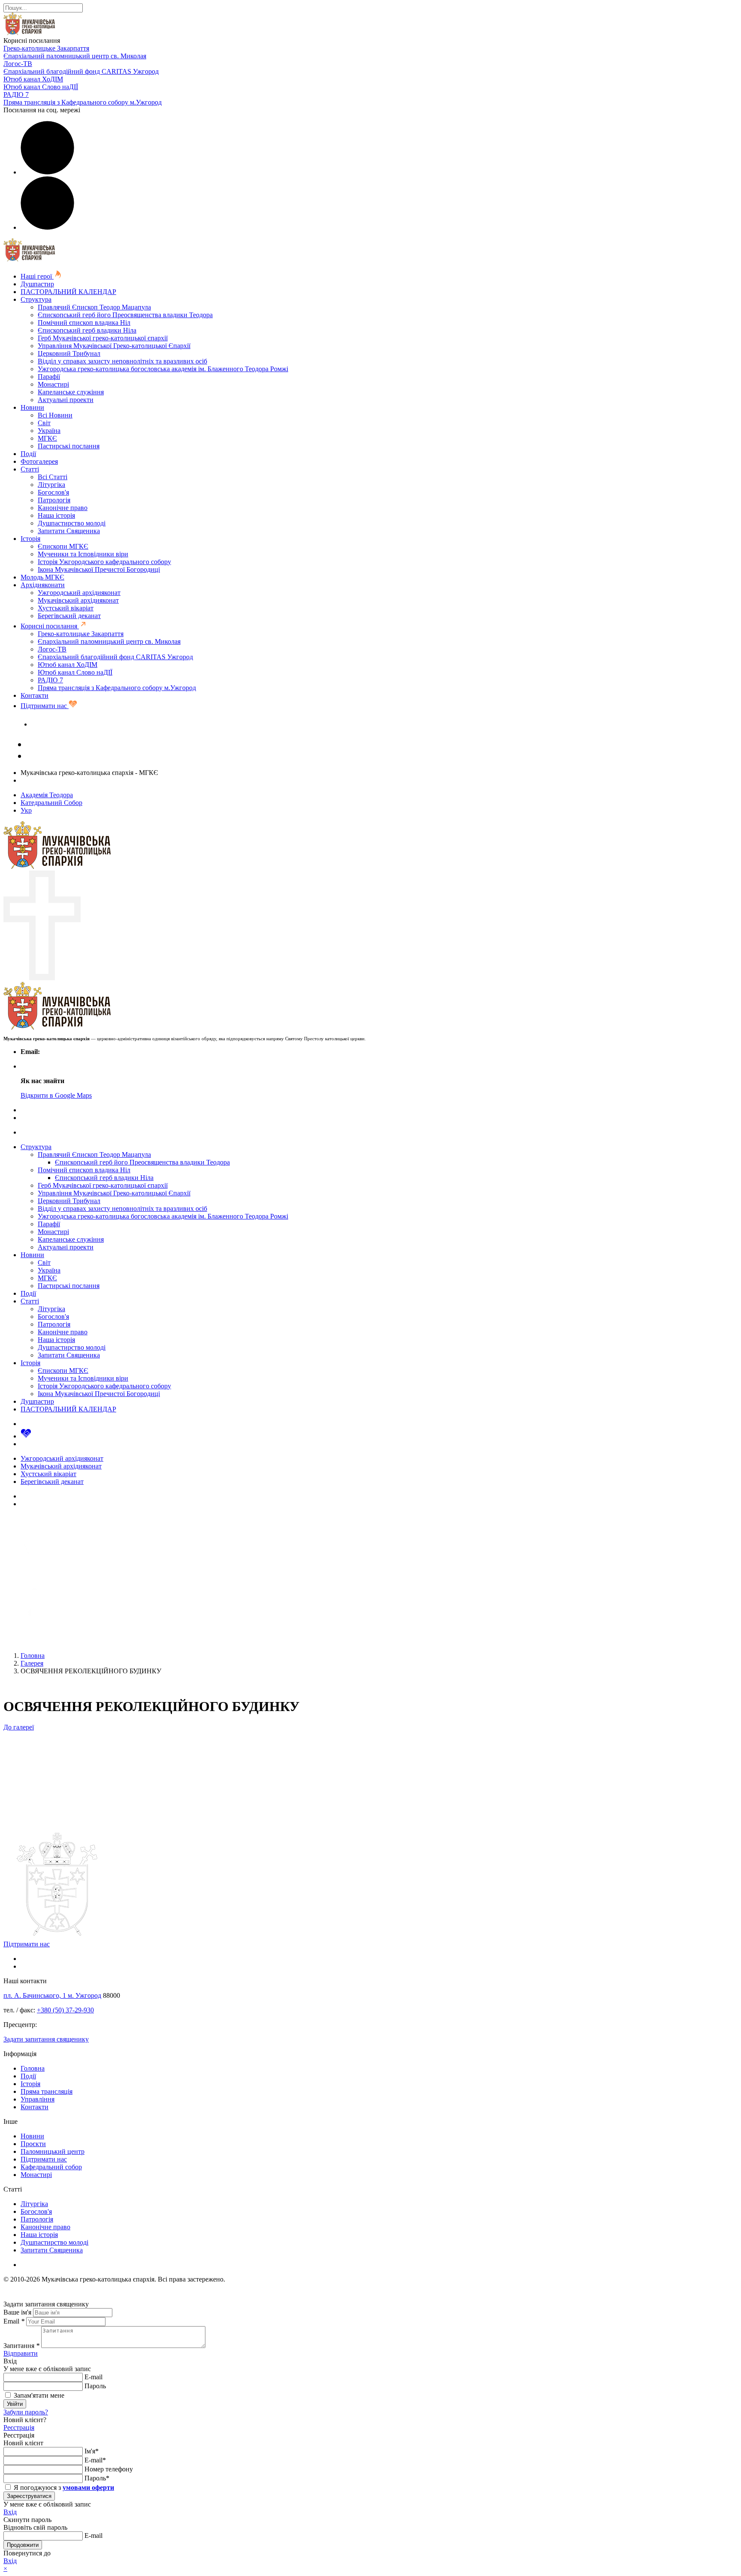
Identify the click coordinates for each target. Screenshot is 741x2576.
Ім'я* (92, 2451)
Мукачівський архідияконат (78, 600)
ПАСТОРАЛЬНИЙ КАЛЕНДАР (68, 292)
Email (14, 2321)
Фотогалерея (39, 461)
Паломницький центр (53, 2151)
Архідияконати (43, 585)
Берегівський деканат (69, 616)
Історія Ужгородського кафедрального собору (104, 562)
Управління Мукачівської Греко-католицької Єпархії (114, 346)
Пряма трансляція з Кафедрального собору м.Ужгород (83, 102)
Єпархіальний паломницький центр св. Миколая (75, 56)
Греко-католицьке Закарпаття (46, 48)
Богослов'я (53, 492)
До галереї (19, 1727)
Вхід (10, 2512)
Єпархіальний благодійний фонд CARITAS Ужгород (81, 71)
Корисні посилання (50, 626)
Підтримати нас (45, 706)
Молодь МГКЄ (42, 577)
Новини (32, 407)
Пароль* (97, 2478)
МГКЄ (47, 438)
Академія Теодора (47, 795)
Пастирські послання (69, 446)
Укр (26, 810)
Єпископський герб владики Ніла (87, 330)
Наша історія (56, 515)
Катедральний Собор (51, 803)
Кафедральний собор (51, 2167)
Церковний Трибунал (69, 353)
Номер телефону (109, 2469)
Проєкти (33, 2144)
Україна (49, 431)
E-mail (93, 2377)
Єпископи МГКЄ (63, 546)
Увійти (15, 2404)
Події (28, 454)
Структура (36, 299)
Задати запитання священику (74, 724)
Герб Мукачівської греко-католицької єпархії (103, 338)
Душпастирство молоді (72, 523)
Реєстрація (19, 2427)
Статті (30, 469)
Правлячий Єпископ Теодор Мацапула (94, 307)
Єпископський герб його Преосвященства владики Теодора (125, 315)
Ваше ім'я (17, 2312)
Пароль (95, 2386)
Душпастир (37, 284)
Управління (38, 2099)
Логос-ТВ (18, 64)
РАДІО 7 (16, 95)
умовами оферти (88, 2487)
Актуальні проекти (66, 400)
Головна (33, 2068)
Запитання (21, 2346)
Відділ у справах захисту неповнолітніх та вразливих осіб (122, 361)
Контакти (35, 695)
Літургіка (51, 485)
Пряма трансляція (47, 2091)
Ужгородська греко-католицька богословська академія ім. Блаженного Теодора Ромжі (163, 369)
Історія (30, 539)
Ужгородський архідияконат (79, 593)
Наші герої (37, 276)
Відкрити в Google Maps (56, 1095)
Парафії (49, 377)
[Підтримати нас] (26, 1436)
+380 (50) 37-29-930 (65, 2010)
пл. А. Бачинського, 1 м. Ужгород (52, 1995)
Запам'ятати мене (38, 2395)
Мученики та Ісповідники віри (83, 554)
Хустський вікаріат (66, 608)
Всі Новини (55, 415)
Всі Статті (53, 477)
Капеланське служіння (71, 392)
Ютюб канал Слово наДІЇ (41, 87)
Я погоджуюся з (63, 2487)
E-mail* (95, 2460)
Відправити (21, 2353)
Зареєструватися (29, 2496)
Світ (44, 423)
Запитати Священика (69, 531)
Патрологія (54, 500)
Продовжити (23, 2545)
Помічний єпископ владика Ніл (84, 323)
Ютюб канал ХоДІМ (33, 79)
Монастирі (53, 384)
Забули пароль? (26, 2412)
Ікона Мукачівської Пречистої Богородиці (99, 569)
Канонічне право (63, 508)
